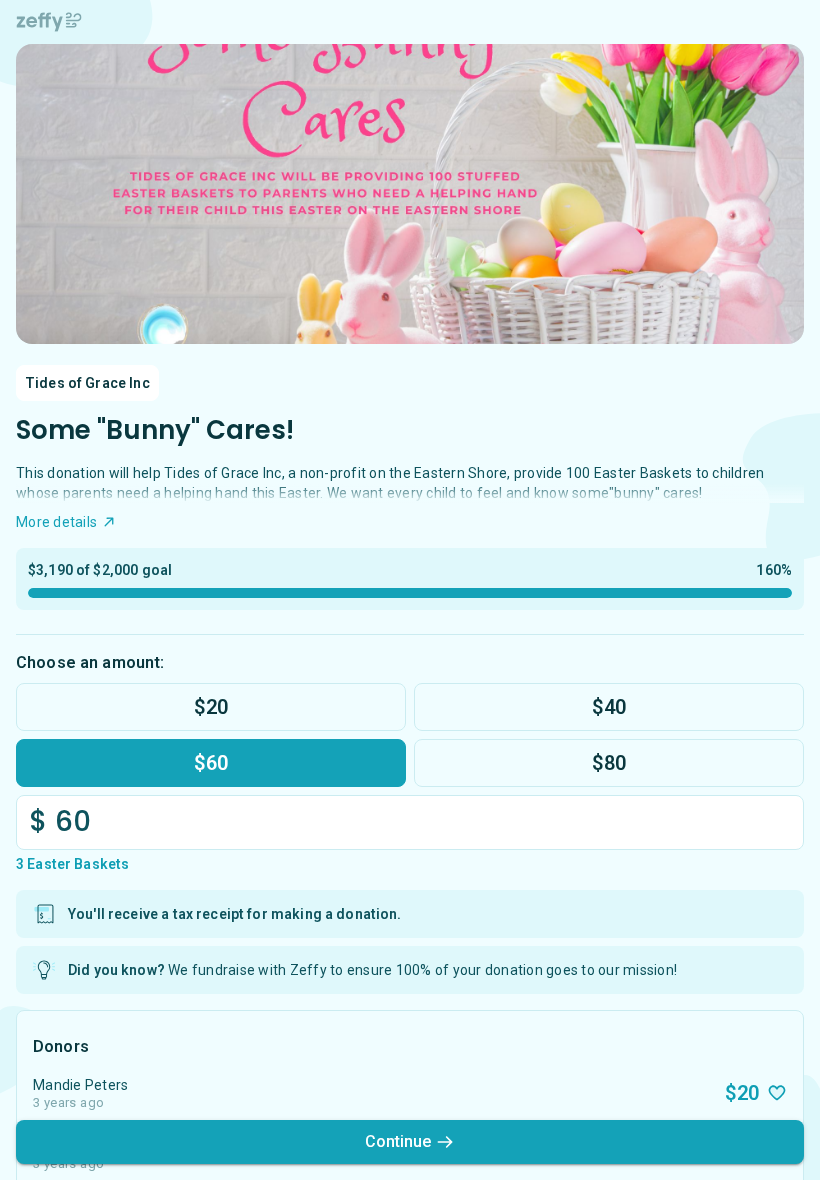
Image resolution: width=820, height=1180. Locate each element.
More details (56, 522)
